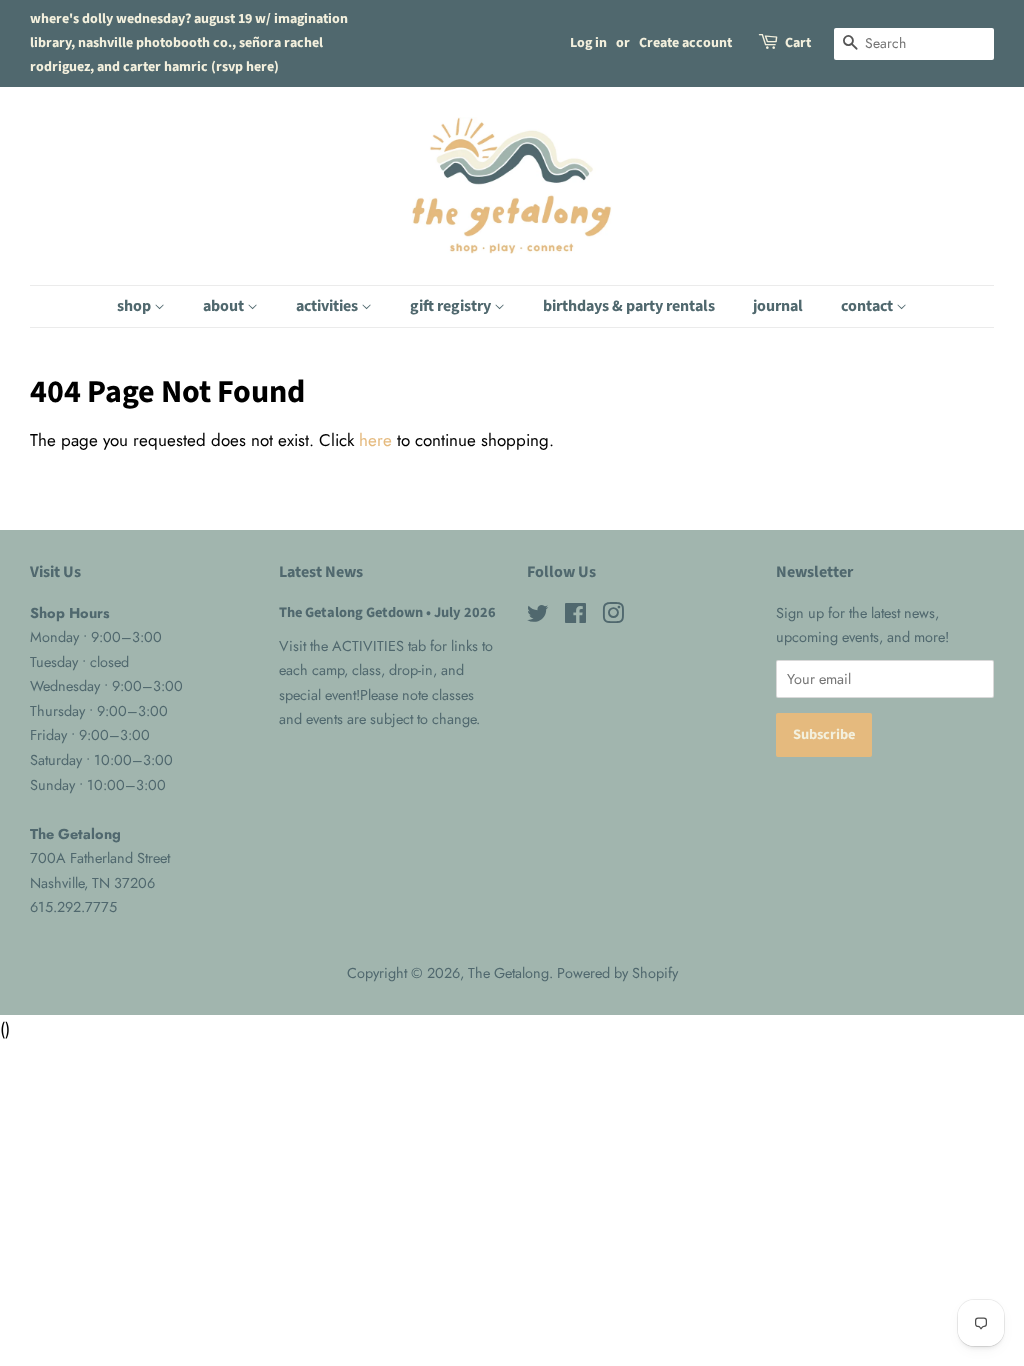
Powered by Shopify (617, 973)
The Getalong (508, 973)
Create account (685, 43)
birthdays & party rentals (629, 306)
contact (868, 306)
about (225, 306)
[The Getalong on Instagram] (613, 617)
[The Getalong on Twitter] (538, 617)
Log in (588, 43)
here (375, 440)
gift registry (452, 306)
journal (778, 306)
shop (135, 306)
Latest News (321, 572)
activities (328, 306)
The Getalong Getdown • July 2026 (387, 612)
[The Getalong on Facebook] (575, 617)
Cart (798, 43)
